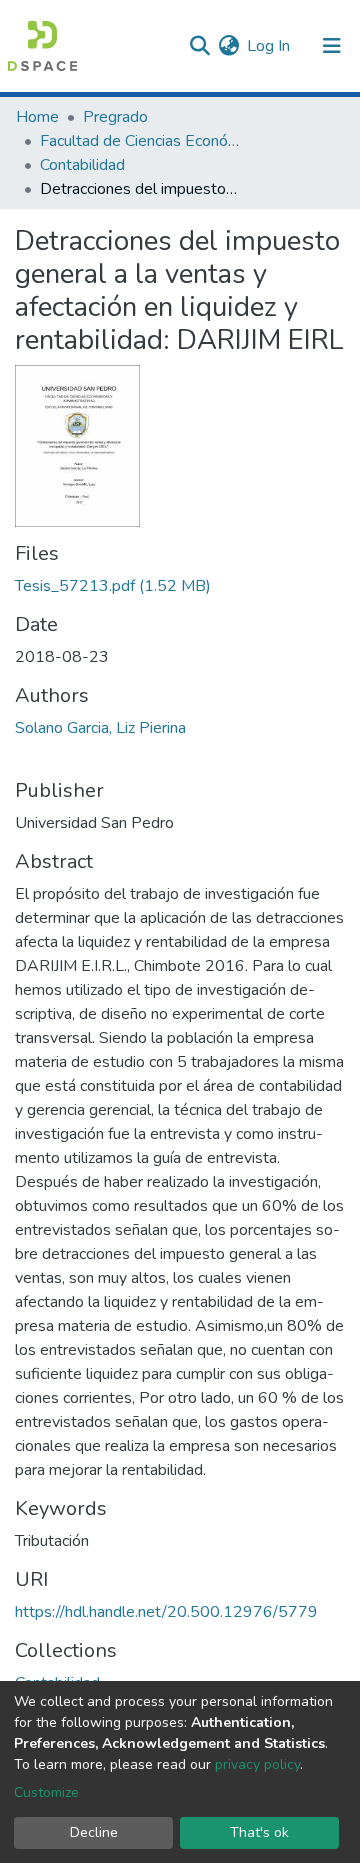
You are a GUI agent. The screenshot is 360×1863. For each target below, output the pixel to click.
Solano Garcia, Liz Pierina (100, 728)
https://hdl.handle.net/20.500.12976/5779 (166, 1612)
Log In (269, 46)
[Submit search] (199, 46)
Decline (94, 1832)
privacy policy (257, 1764)
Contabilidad (82, 165)
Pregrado (115, 117)
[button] (228, 46)
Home (37, 117)
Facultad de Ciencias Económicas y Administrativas (140, 141)
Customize (46, 1792)
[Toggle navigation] (332, 46)
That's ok (259, 1832)
